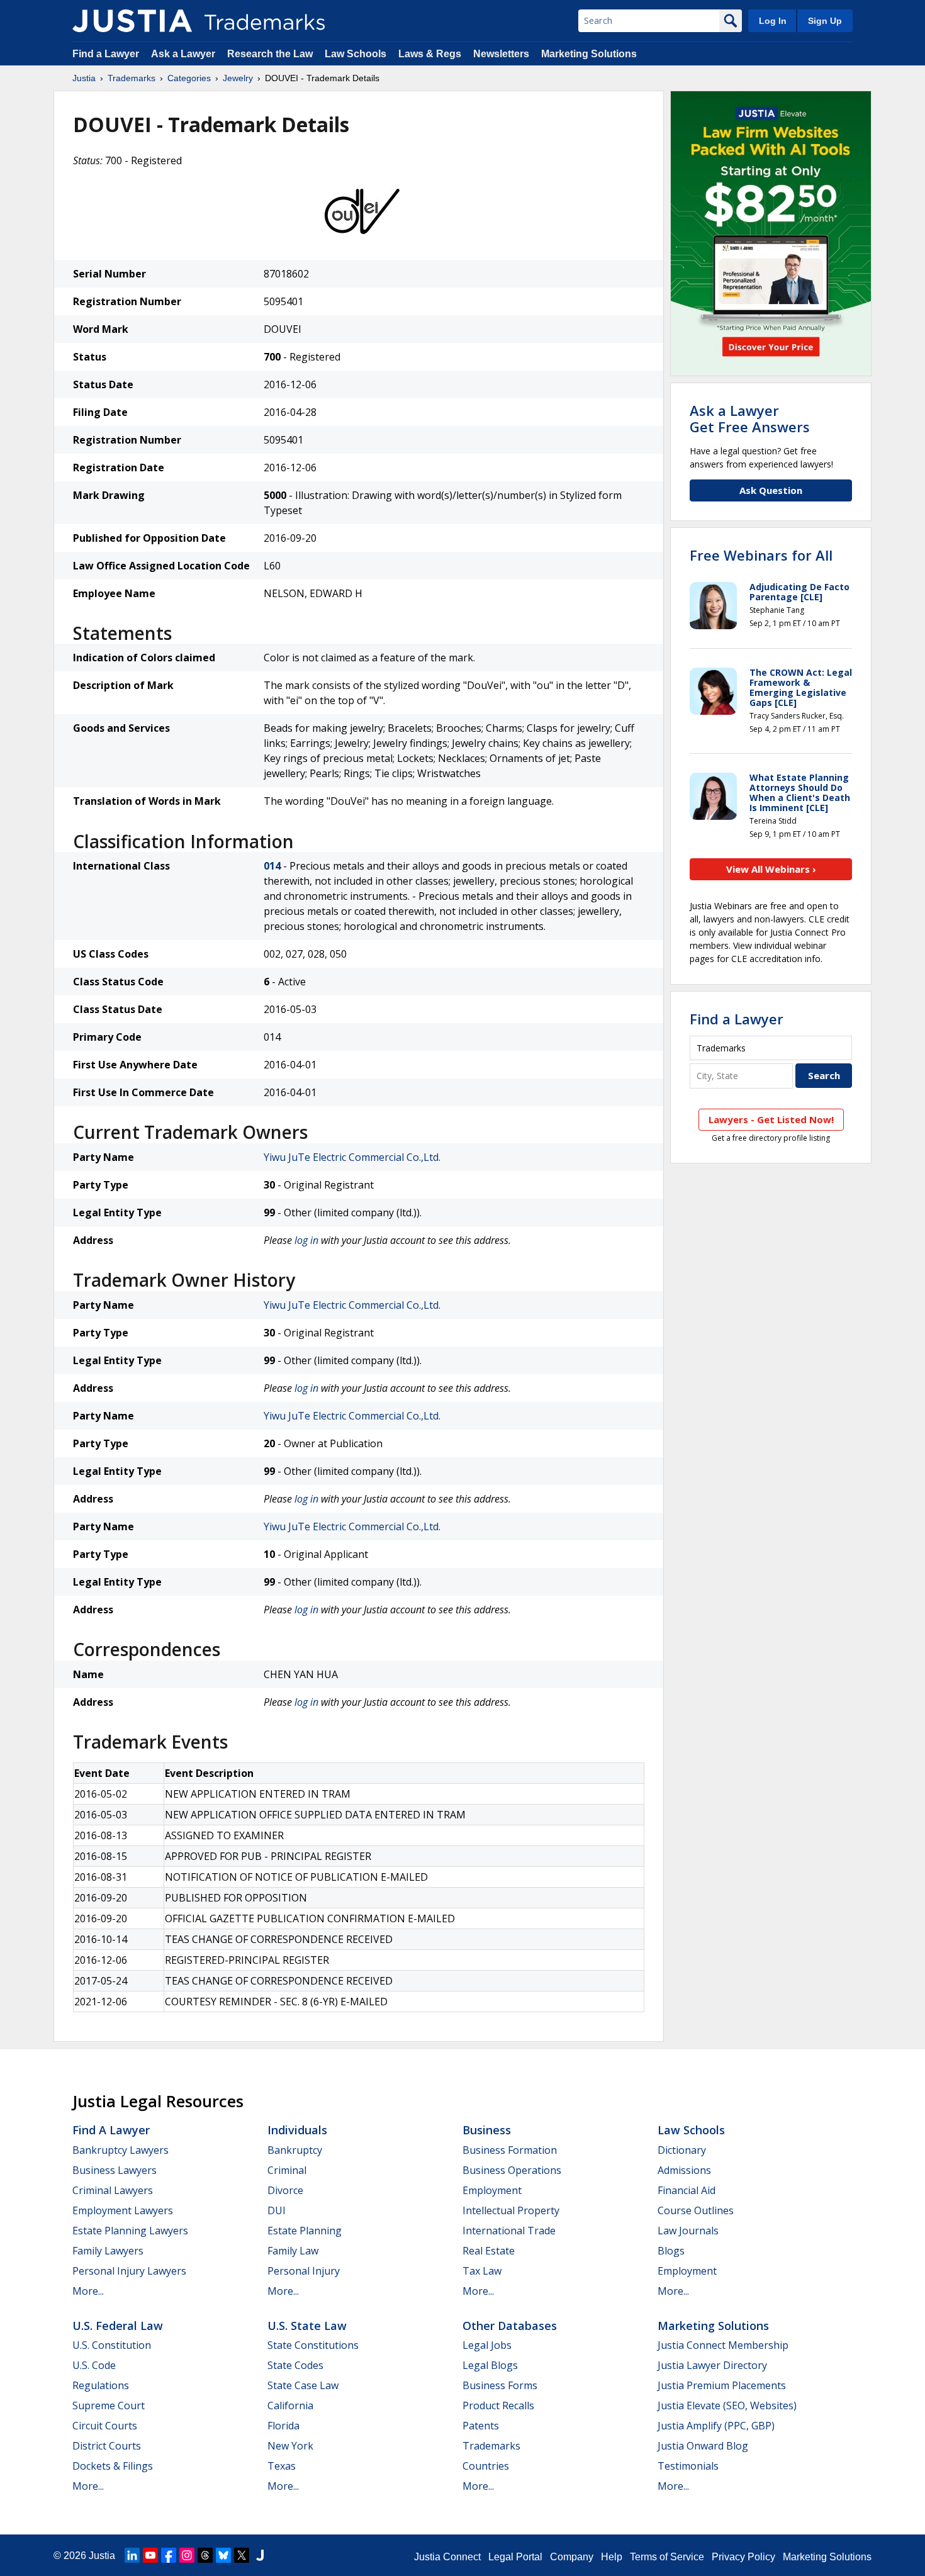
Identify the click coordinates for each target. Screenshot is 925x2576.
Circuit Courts (105, 2426)
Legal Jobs (487, 2345)
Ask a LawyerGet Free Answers (750, 418)
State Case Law (303, 2385)
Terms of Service (667, 2557)
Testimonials (688, 2466)
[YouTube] (150, 2555)
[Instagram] (187, 2555)
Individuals (297, 2130)
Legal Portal (515, 2557)
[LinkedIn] (132, 2555)
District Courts (107, 2446)
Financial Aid (687, 2190)
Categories (189, 78)
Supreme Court (109, 2405)
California (290, 2405)
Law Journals (688, 2231)
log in (306, 1240)
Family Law (293, 2251)
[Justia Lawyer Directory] (260, 2555)
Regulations (101, 2385)
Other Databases (510, 2326)
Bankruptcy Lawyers (121, 2150)
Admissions (684, 2170)
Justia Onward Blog (703, 2446)
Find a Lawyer (106, 54)
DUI (277, 2210)
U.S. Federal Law (118, 2326)
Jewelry (238, 78)
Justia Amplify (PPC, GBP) (716, 2426)
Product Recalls (498, 2405)
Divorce (285, 2190)
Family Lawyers (108, 2251)
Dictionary (682, 2150)
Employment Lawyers (123, 2210)
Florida (283, 2426)
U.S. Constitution (112, 2345)
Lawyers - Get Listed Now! (771, 1119)
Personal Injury (304, 2271)
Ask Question (771, 490)
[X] (242, 2555)
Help (612, 2557)
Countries (486, 2466)
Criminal (287, 2170)
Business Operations (512, 2170)
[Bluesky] (223, 2555)
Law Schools (356, 54)
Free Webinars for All (761, 555)
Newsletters (501, 54)
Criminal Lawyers (113, 2190)
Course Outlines (696, 2210)
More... (88, 2291)
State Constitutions (313, 2345)
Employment (492, 2190)
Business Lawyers (115, 2170)
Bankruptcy (295, 2150)
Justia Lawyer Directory (712, 2365)
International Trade (509, 2231)
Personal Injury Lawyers (129, 2271)
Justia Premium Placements (722, 2385)
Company (572, 2557)
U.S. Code (94, 2365)
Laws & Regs (430, 54)
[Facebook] (169, 2555)
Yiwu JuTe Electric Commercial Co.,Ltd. (352, 1157)
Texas (282, 2466)
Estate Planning (305, 2231)
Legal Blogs (490, 2365)
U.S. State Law (307, 2326)
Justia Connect (447, 2557)
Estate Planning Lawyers (130, 2231)
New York (290, 2446)
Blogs (671, 2251)
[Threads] (205, 2555)
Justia (84, 78)
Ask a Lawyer (183, 54)
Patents (481, 2426)
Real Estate (489, 2251)
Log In (773, 21)
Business (487, 2130)
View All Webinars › (771, 869)
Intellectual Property (511, 2210)
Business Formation (510, 2150)
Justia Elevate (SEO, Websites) (727, 2405)
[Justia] (132, 21)
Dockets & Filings (113, 2466)
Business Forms (500, 2385)
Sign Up (825, 21)
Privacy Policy (743, 2557)
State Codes (295, 2365)
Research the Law (270, 54)
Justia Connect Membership (723, 2345)
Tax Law (482, 2271)
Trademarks (132, 78)
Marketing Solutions (589, 54)
